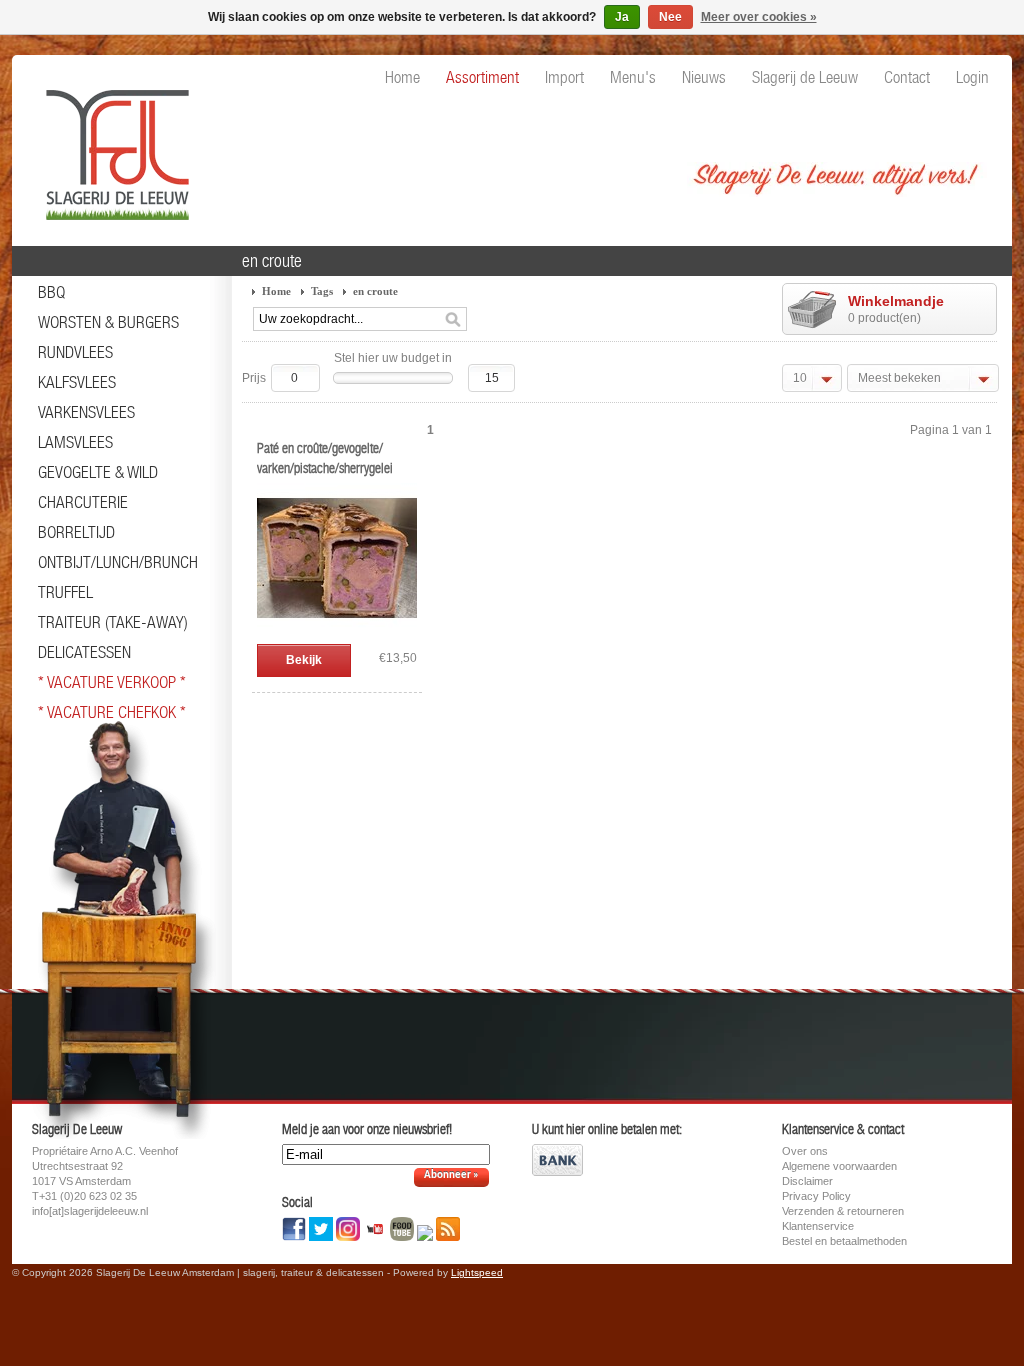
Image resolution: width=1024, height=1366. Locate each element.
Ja (622, 17)
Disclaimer (807, 1181)
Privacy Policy (816, 1196)
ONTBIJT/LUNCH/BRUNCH (118, 562)
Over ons (805, 1151)
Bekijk (304, 660)
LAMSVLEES (75, 442)
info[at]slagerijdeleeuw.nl (90, 1211)
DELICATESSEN (84, 652)
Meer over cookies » (759, 17)
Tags (322, 291)
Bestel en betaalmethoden (844, 1241)
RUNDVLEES (75, 352)
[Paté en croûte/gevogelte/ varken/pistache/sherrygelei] (337, 634)
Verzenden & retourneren (843, 1211)
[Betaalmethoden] (557, 1172)
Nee (670, 17)
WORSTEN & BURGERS (108, 322)
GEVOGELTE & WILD (98, 472)
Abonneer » (451, 1175)
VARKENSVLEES (86, 412)
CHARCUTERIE (83, 502)
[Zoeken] (453, 320)
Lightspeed (477, 1272)
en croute (375, 291)
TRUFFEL (65, 592)
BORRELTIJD (76, 532)
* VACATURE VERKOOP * (112, 682)
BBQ (51, 292)
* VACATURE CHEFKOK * (112, 712)
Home (276, 291)
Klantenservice (818, 1226)
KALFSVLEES (77, 382)
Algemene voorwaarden (839, 1166)
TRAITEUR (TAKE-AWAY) (113, 622)
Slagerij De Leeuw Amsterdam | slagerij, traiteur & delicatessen (112, 145)
